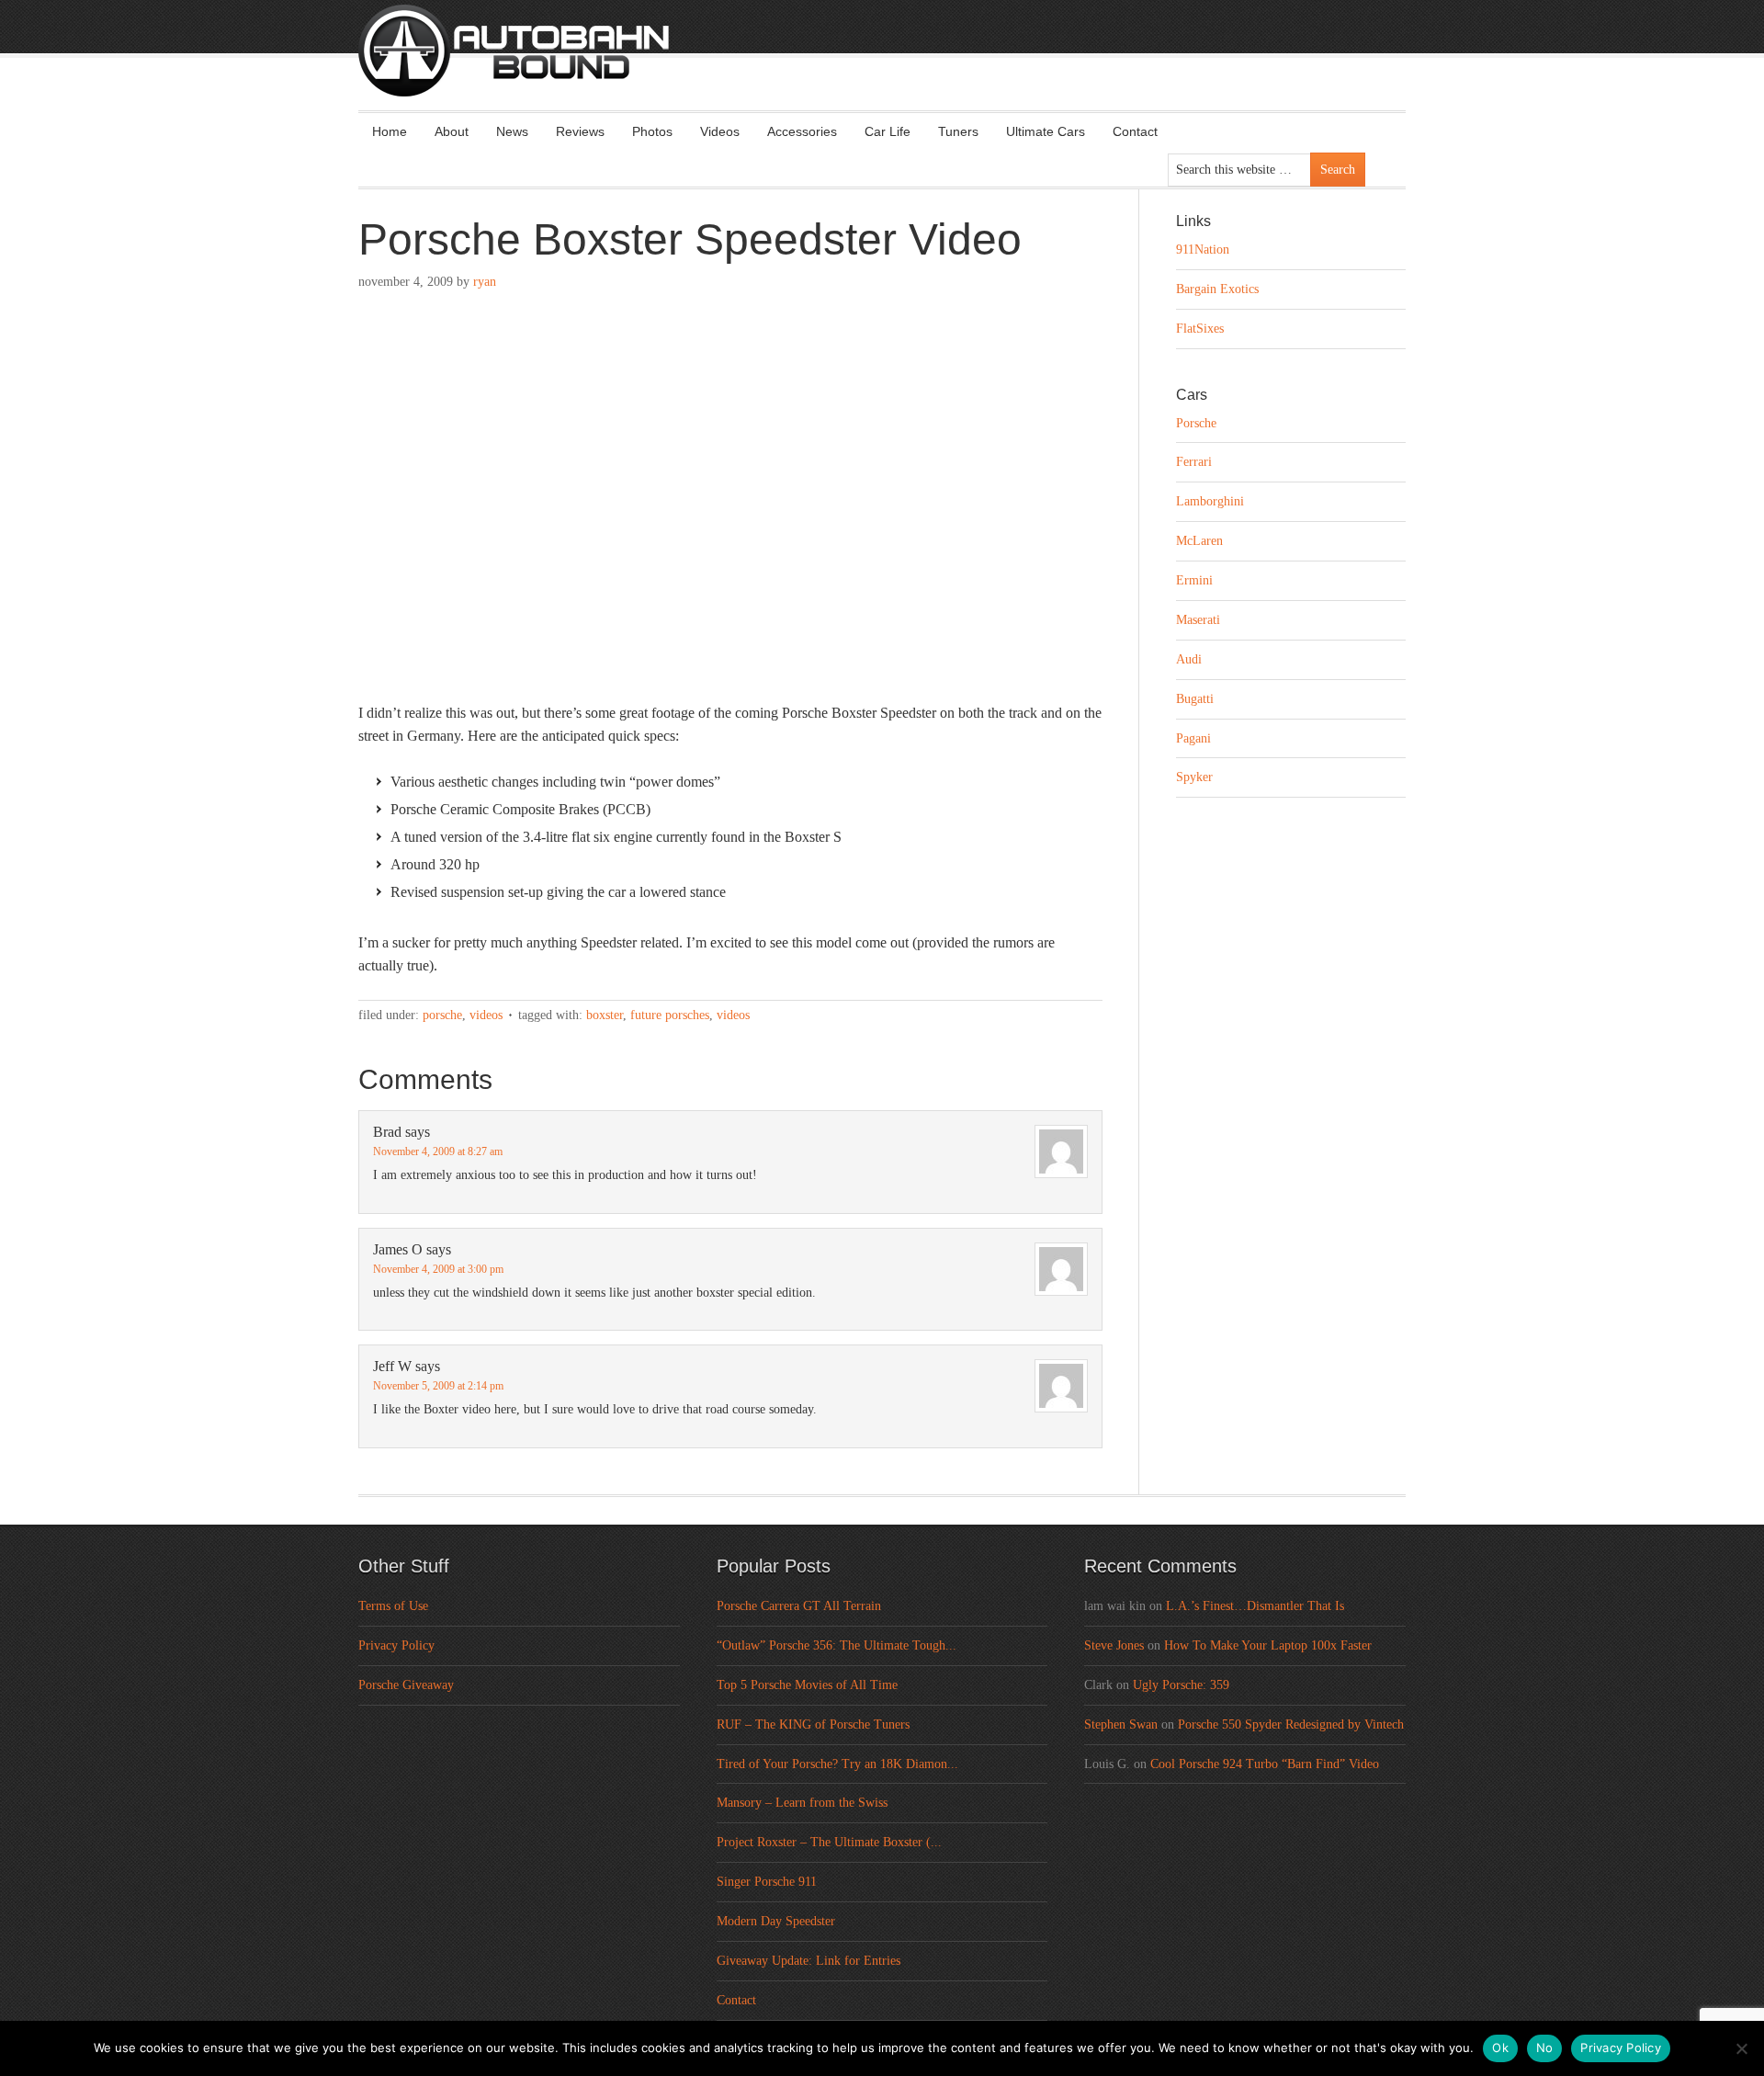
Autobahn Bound (911, 66)
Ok (1500, 2048)
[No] (1741, 2048)
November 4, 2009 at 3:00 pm (438, 1269)
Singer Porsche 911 (767, 1882)
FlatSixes (1200, 329)
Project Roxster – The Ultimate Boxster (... (829, 1842)
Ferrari (1194, 462)
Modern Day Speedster (776, 1921)
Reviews (580, 131)
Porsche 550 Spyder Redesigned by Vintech (1291, 1724)
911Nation (1203, 250)
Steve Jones (1114, 1645)
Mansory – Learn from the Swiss (802, 1803)
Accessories (802, 131)
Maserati (1198, 620)
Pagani (1193, 738)
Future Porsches (670, 1015)
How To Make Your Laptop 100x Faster (1268, 1645)
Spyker (1194, 777)
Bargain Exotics (1217, 289)
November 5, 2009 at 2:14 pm (438, 1386)
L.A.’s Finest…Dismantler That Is (1255, 1606)
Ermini (1194, 580)
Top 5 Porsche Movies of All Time (807, 1685)
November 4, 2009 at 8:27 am (438, 1151)
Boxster (605, 1015)
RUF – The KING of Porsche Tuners (813, 1724)
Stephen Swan (1121, 1724)
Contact (1135, 131)
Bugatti (1195, 699)
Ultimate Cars (1046, 131)
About (452, 131)
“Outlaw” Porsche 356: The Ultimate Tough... (837, 1645)
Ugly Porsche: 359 (1181, 1685)
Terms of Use (393, 1606)
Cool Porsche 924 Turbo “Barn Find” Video (1265, 1764)
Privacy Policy (396, 1645)
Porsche (442, 1015)
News (512, 131)
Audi (1189, 659)
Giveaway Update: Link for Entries (808, 1961)
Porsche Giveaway (406, 1685)
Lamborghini (1210, 501)
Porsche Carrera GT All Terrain (799, 1606)
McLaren (1199, 541)
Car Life (888, 131)
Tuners (958, 131)
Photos (652, 131)
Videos (720, 131)
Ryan (485, 282)
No (1545, 2048)
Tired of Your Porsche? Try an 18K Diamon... (837, 1764)
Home (390, 131)
